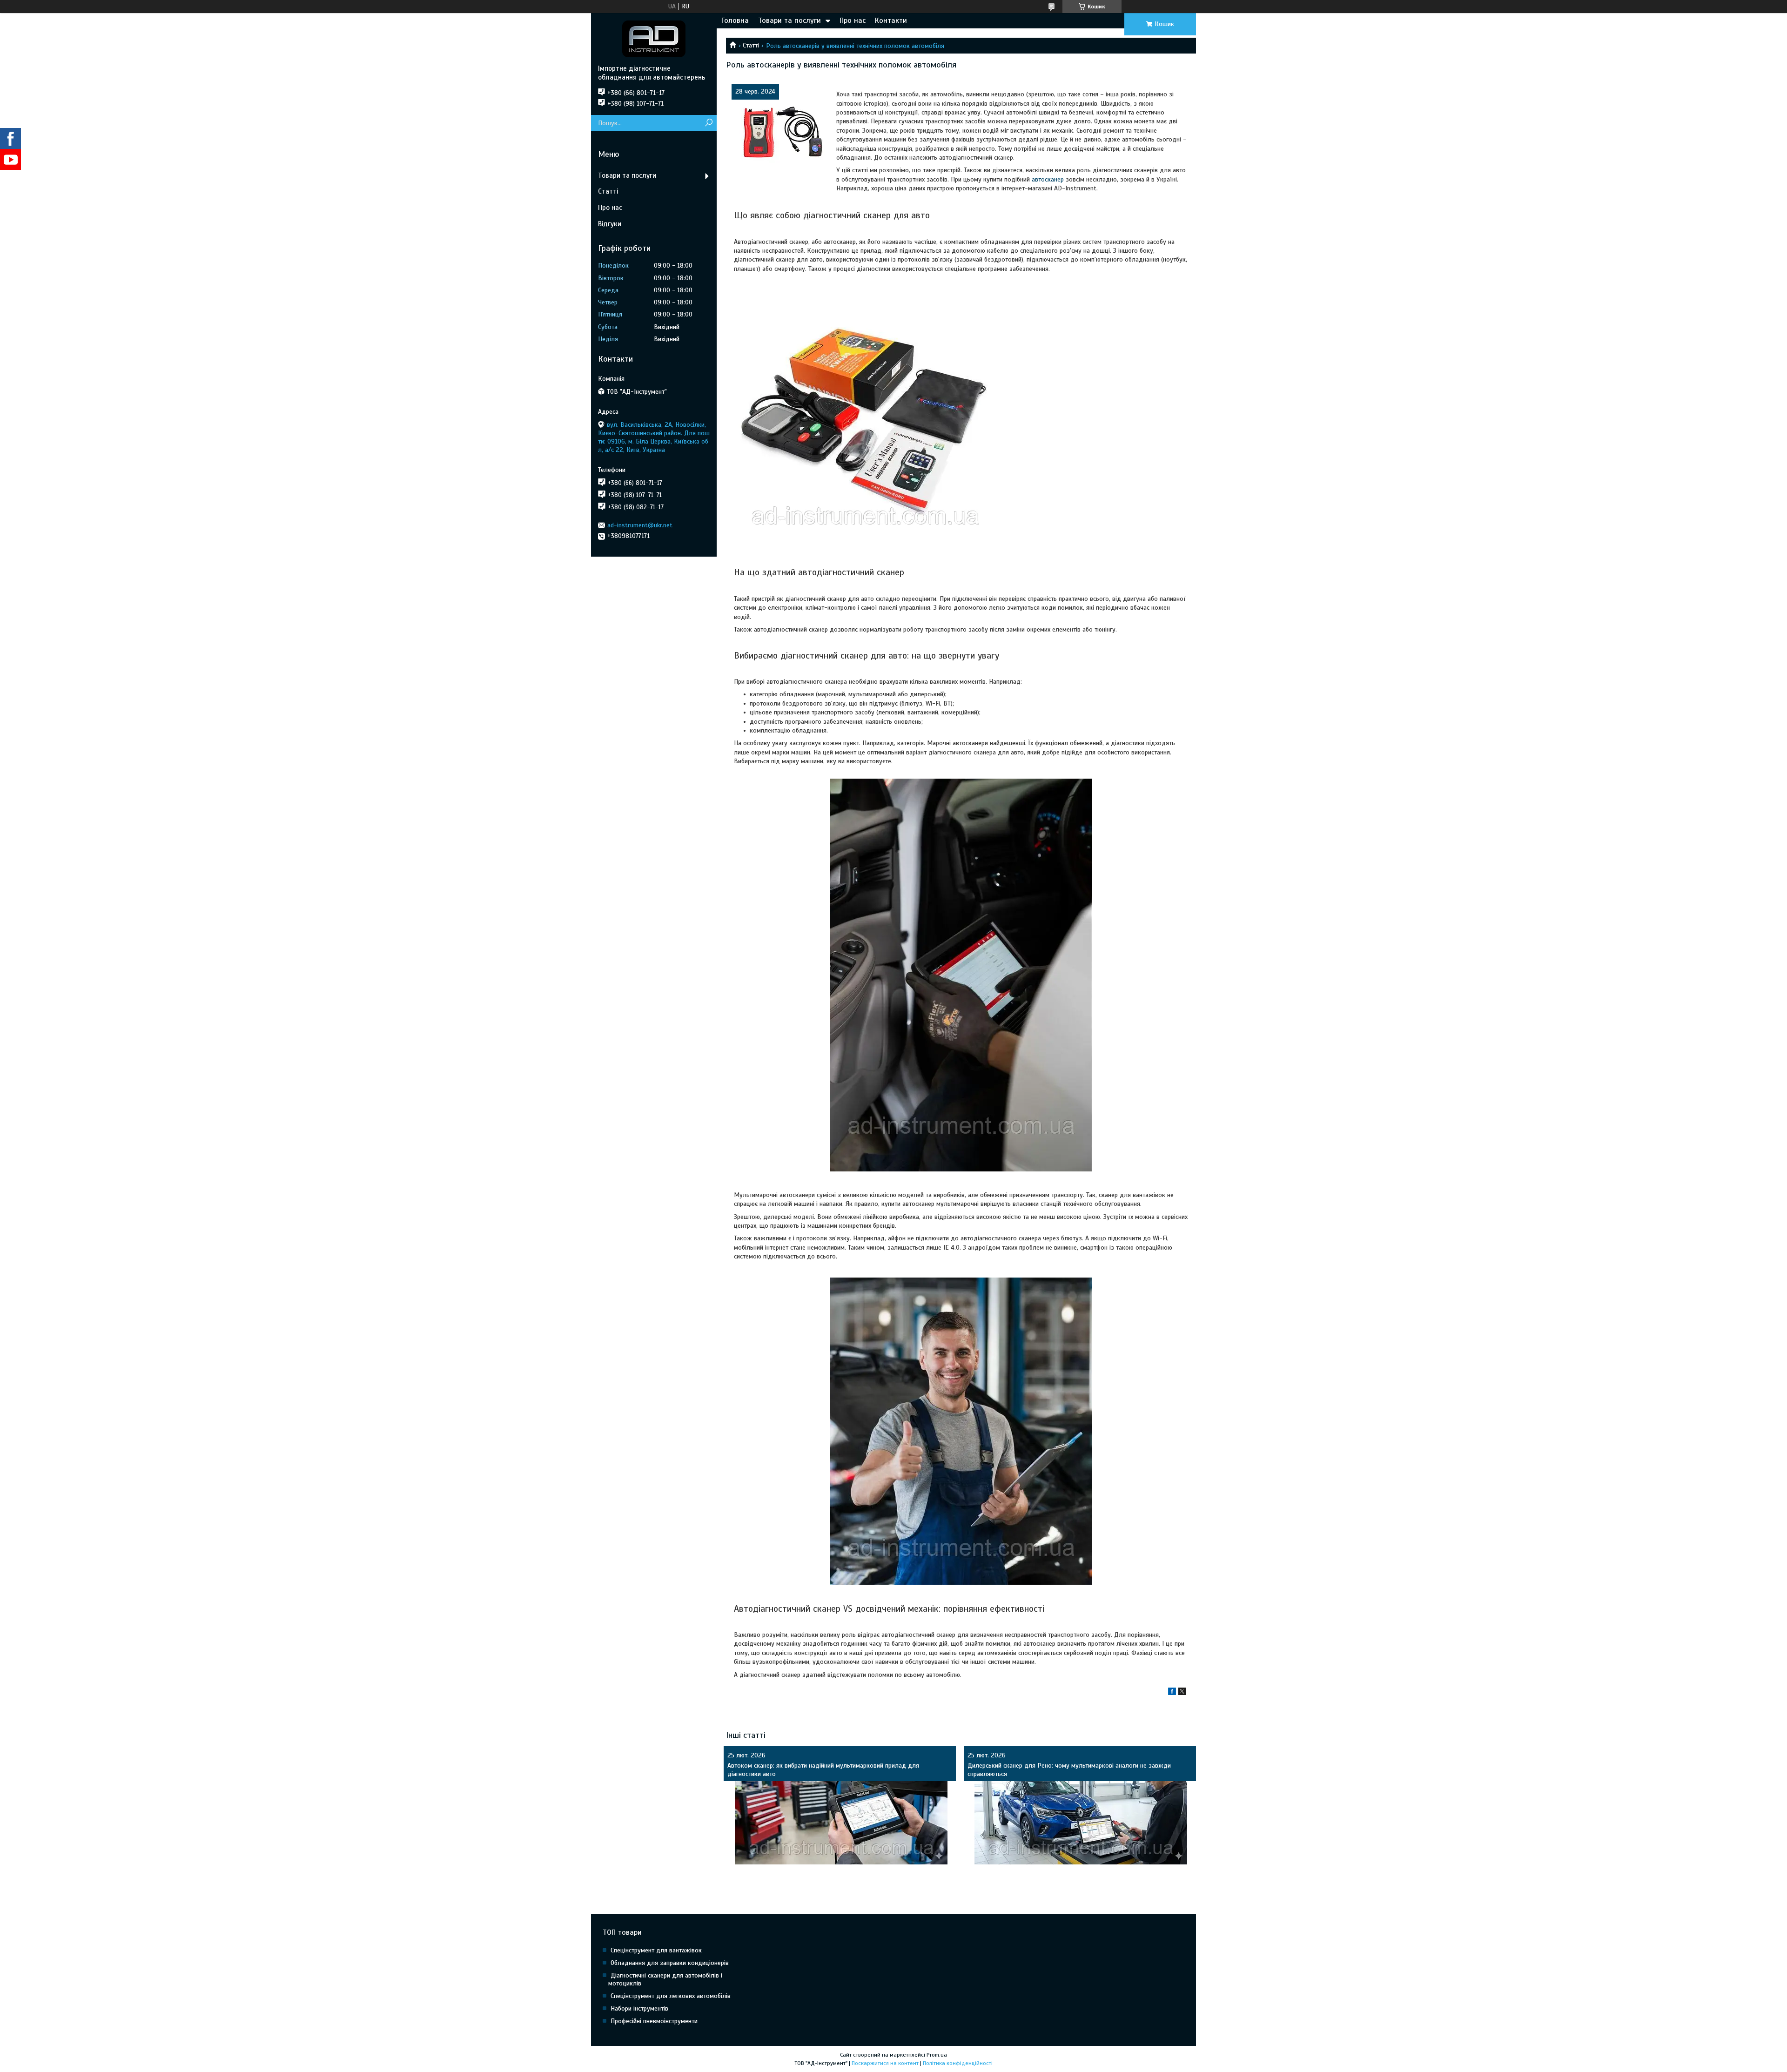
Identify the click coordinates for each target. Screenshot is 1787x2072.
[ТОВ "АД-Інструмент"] (654, 39)
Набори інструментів (639, 2008)
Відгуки (610, 224)
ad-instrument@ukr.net (640, 525)
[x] (1182, 1693)
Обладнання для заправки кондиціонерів (670, 1963)
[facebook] (1172, 1693)
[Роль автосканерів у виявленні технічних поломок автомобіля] (780, 133)
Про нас (853, 20)
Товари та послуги (789, 20)
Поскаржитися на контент (885, 2063)
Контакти (891, 20)
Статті (751, 45)
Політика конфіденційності (958, 2063)
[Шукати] (709, 123)
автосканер (1048, 179)
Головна (735, 20)
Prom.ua (937, 2055)
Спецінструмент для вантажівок (656, 1950)
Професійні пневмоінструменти (654, 2021)
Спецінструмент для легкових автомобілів (671, 1996)
